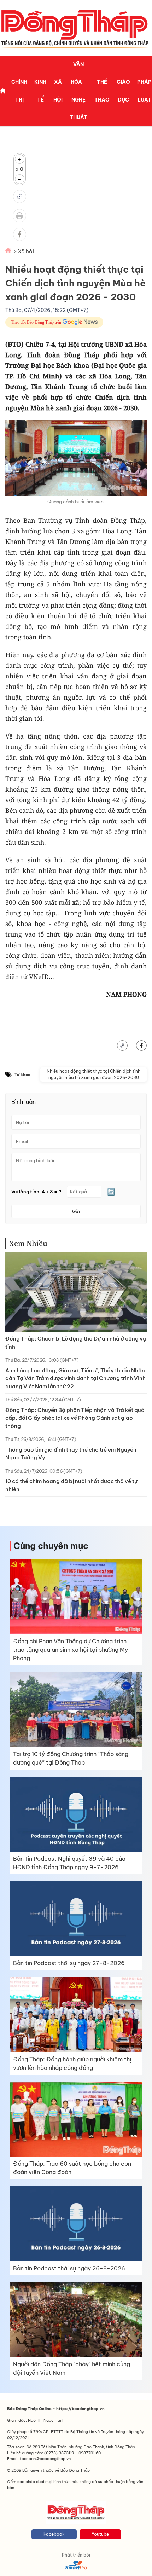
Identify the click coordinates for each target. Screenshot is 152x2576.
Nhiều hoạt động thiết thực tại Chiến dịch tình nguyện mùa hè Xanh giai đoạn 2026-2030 (93, 1074)
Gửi (76, 1211)
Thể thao (102, 91)
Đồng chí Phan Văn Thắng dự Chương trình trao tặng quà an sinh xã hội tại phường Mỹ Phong (71, 1650)
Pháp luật (144, 91)
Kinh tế (40, 91)
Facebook (54, 2534)
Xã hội (58, 91)
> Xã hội (24, 251)
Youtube (100, 2534)
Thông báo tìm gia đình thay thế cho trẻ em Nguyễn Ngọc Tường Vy (71, 1454)
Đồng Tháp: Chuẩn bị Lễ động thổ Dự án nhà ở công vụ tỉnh (76, 1343)
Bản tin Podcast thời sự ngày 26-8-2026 (69, 2268)
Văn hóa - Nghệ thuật (78, 91)
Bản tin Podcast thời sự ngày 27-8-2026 (69, 1963)
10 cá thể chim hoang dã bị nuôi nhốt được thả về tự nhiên (71, 1485)
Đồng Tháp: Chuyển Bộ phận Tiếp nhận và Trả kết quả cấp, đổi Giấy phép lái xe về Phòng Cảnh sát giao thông (75, 1418)
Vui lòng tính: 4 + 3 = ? (36, 1192)
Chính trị (19, 91)
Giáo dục (123, 91)
